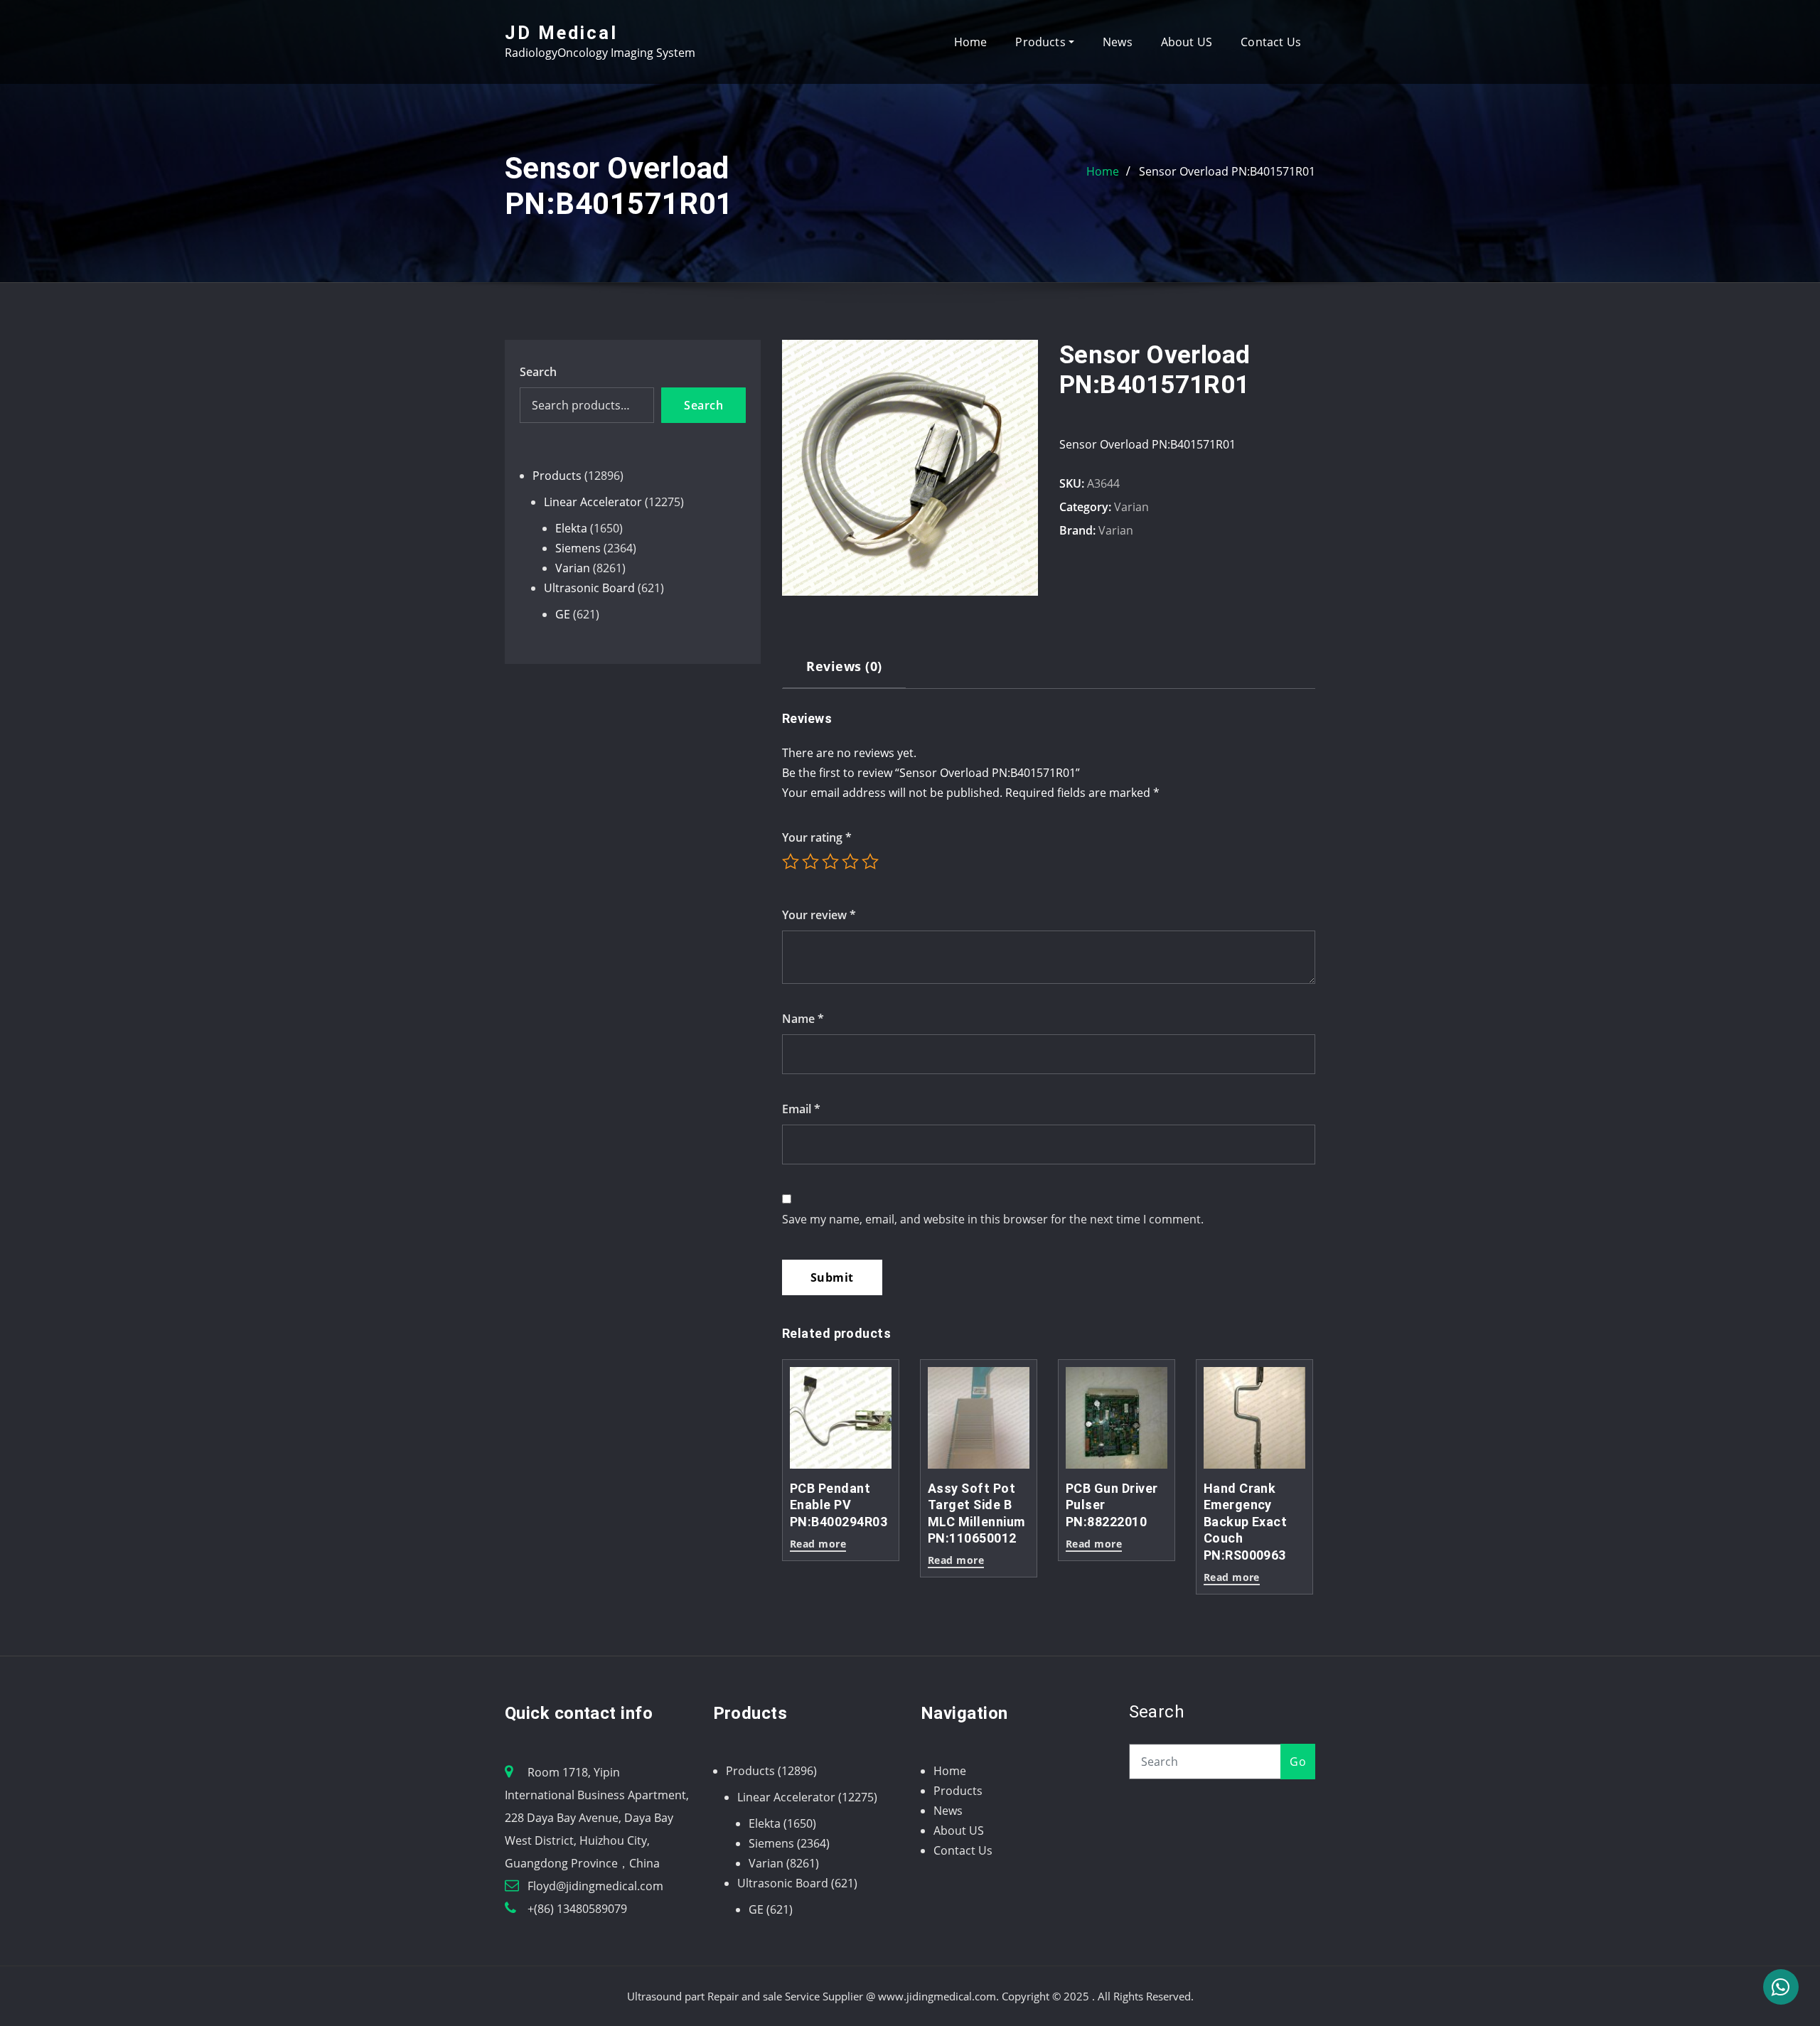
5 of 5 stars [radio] (870, 862)
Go (1298, 1762)
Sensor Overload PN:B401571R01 (1227, 171)
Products (1042, 42)
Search (538, 372)
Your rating (817, 837)
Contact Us (1271, 42)
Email (801, 1109)
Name (803, 1019)
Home (971, 42)
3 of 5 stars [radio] (830, 862)
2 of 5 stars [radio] (810, 862)
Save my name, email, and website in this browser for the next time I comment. (993, 1219)
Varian (1131, 507)
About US (1187, 42)
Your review (819, 915)
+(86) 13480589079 (577, 1909)
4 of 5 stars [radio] (850, 862)
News (1118, 42)
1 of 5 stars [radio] (791, 862)
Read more (818, 1545)
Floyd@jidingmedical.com (595, 1886)
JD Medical (561, 33)
